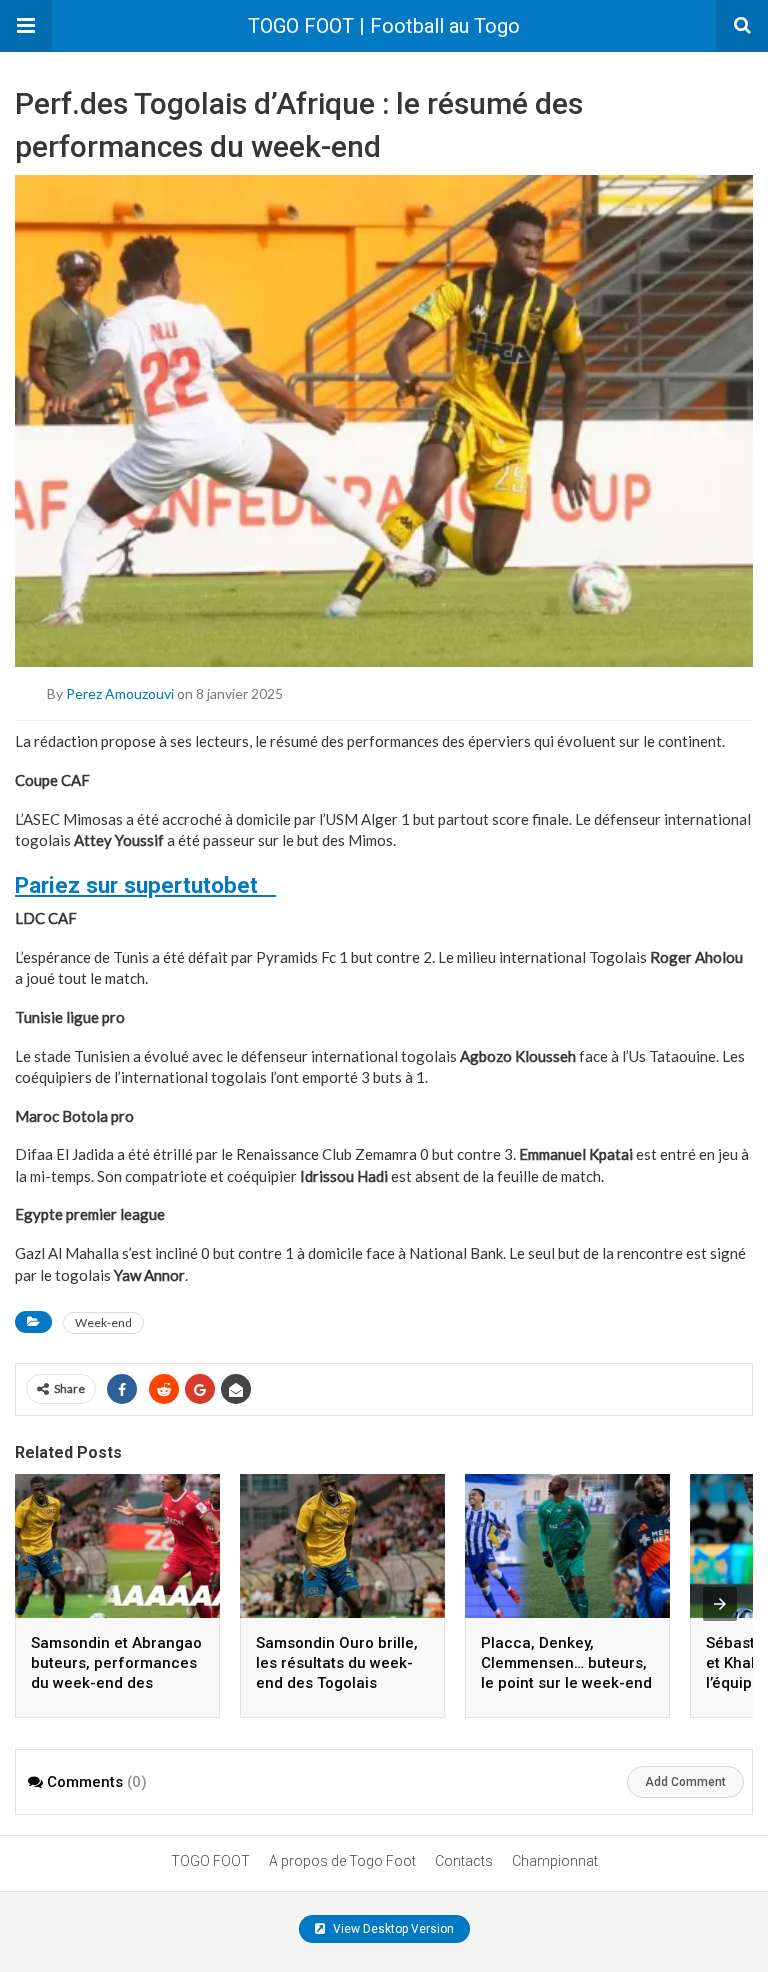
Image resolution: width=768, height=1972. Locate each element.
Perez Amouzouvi (120, 693)
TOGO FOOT (210, 1861)
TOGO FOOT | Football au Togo (384, 26)
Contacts (464, 1861)
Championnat (555, 1861)
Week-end (103, 1322)
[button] (26, 26)
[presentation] (720, 1604)
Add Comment (685, 1782)
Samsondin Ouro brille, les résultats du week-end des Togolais (337, 1663)
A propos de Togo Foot (342, 1861)
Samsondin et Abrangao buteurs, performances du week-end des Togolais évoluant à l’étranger (116, 1683)
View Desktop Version (392, 1929)
